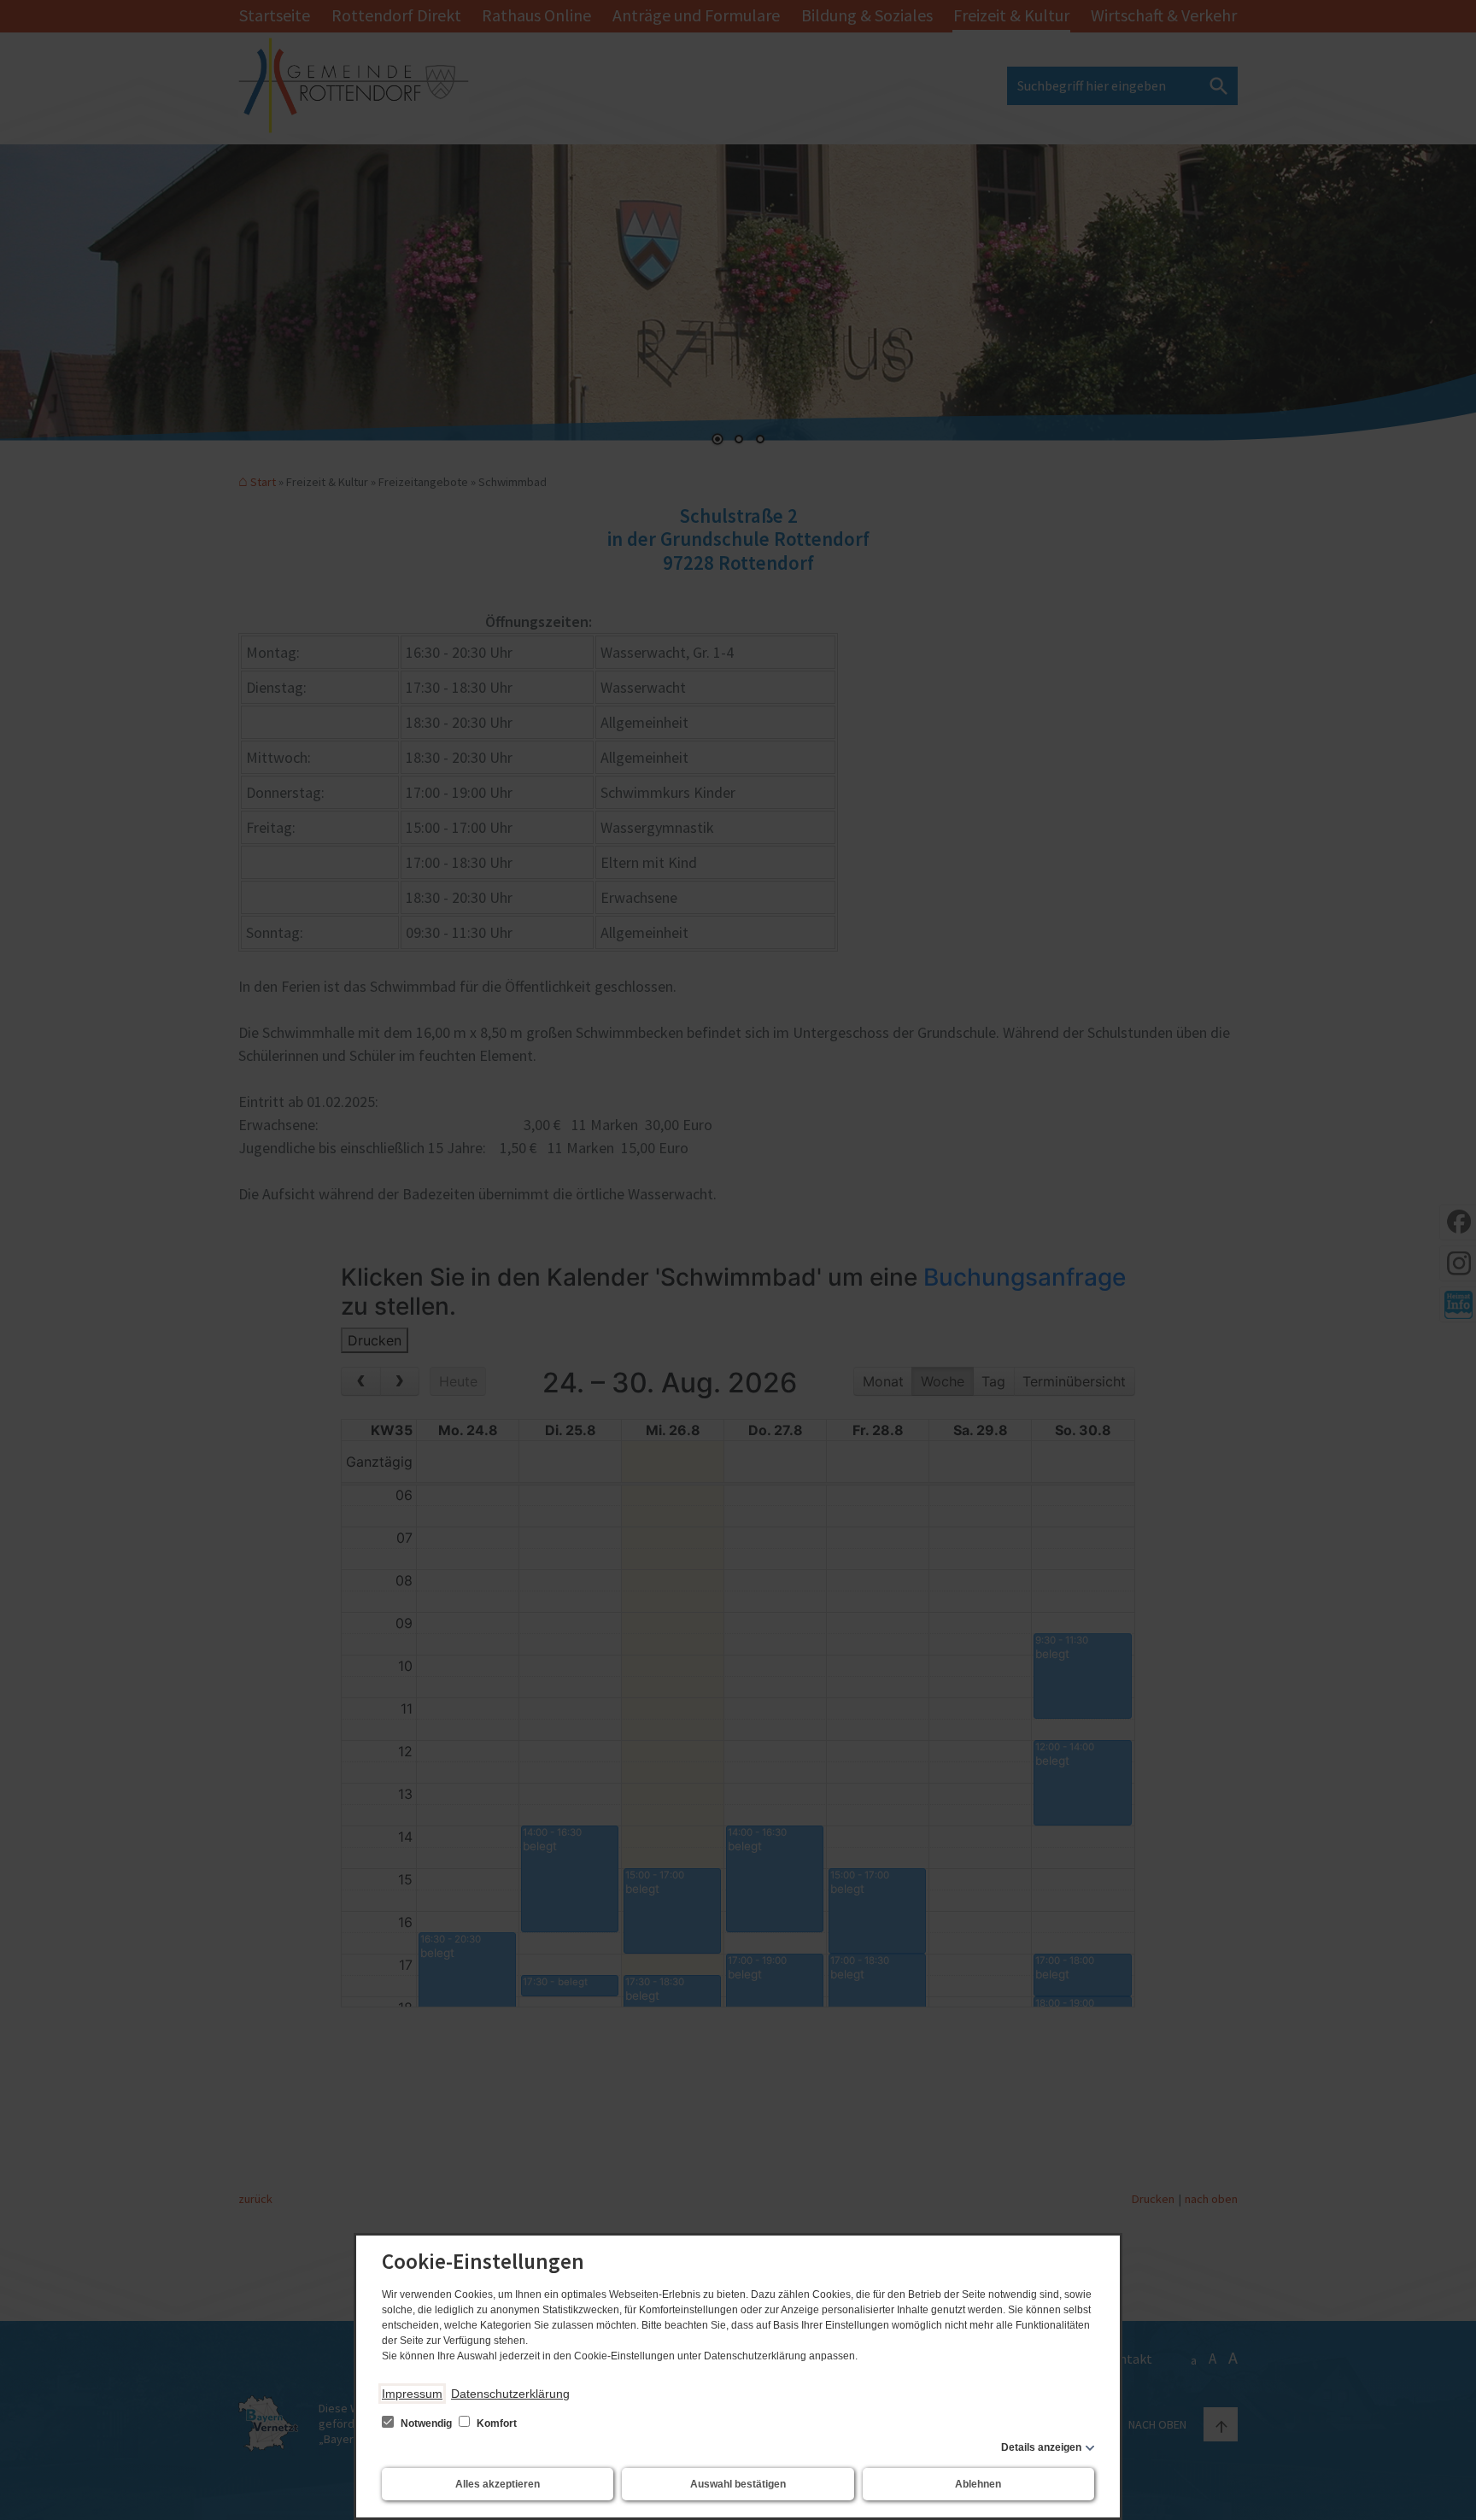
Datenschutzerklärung (510, 2394)
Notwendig (426, 2423)
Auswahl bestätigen (738, 2484)
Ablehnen (978, 2484)
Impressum (412, 2394)
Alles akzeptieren (498, 2484)
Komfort (495, 2423)
